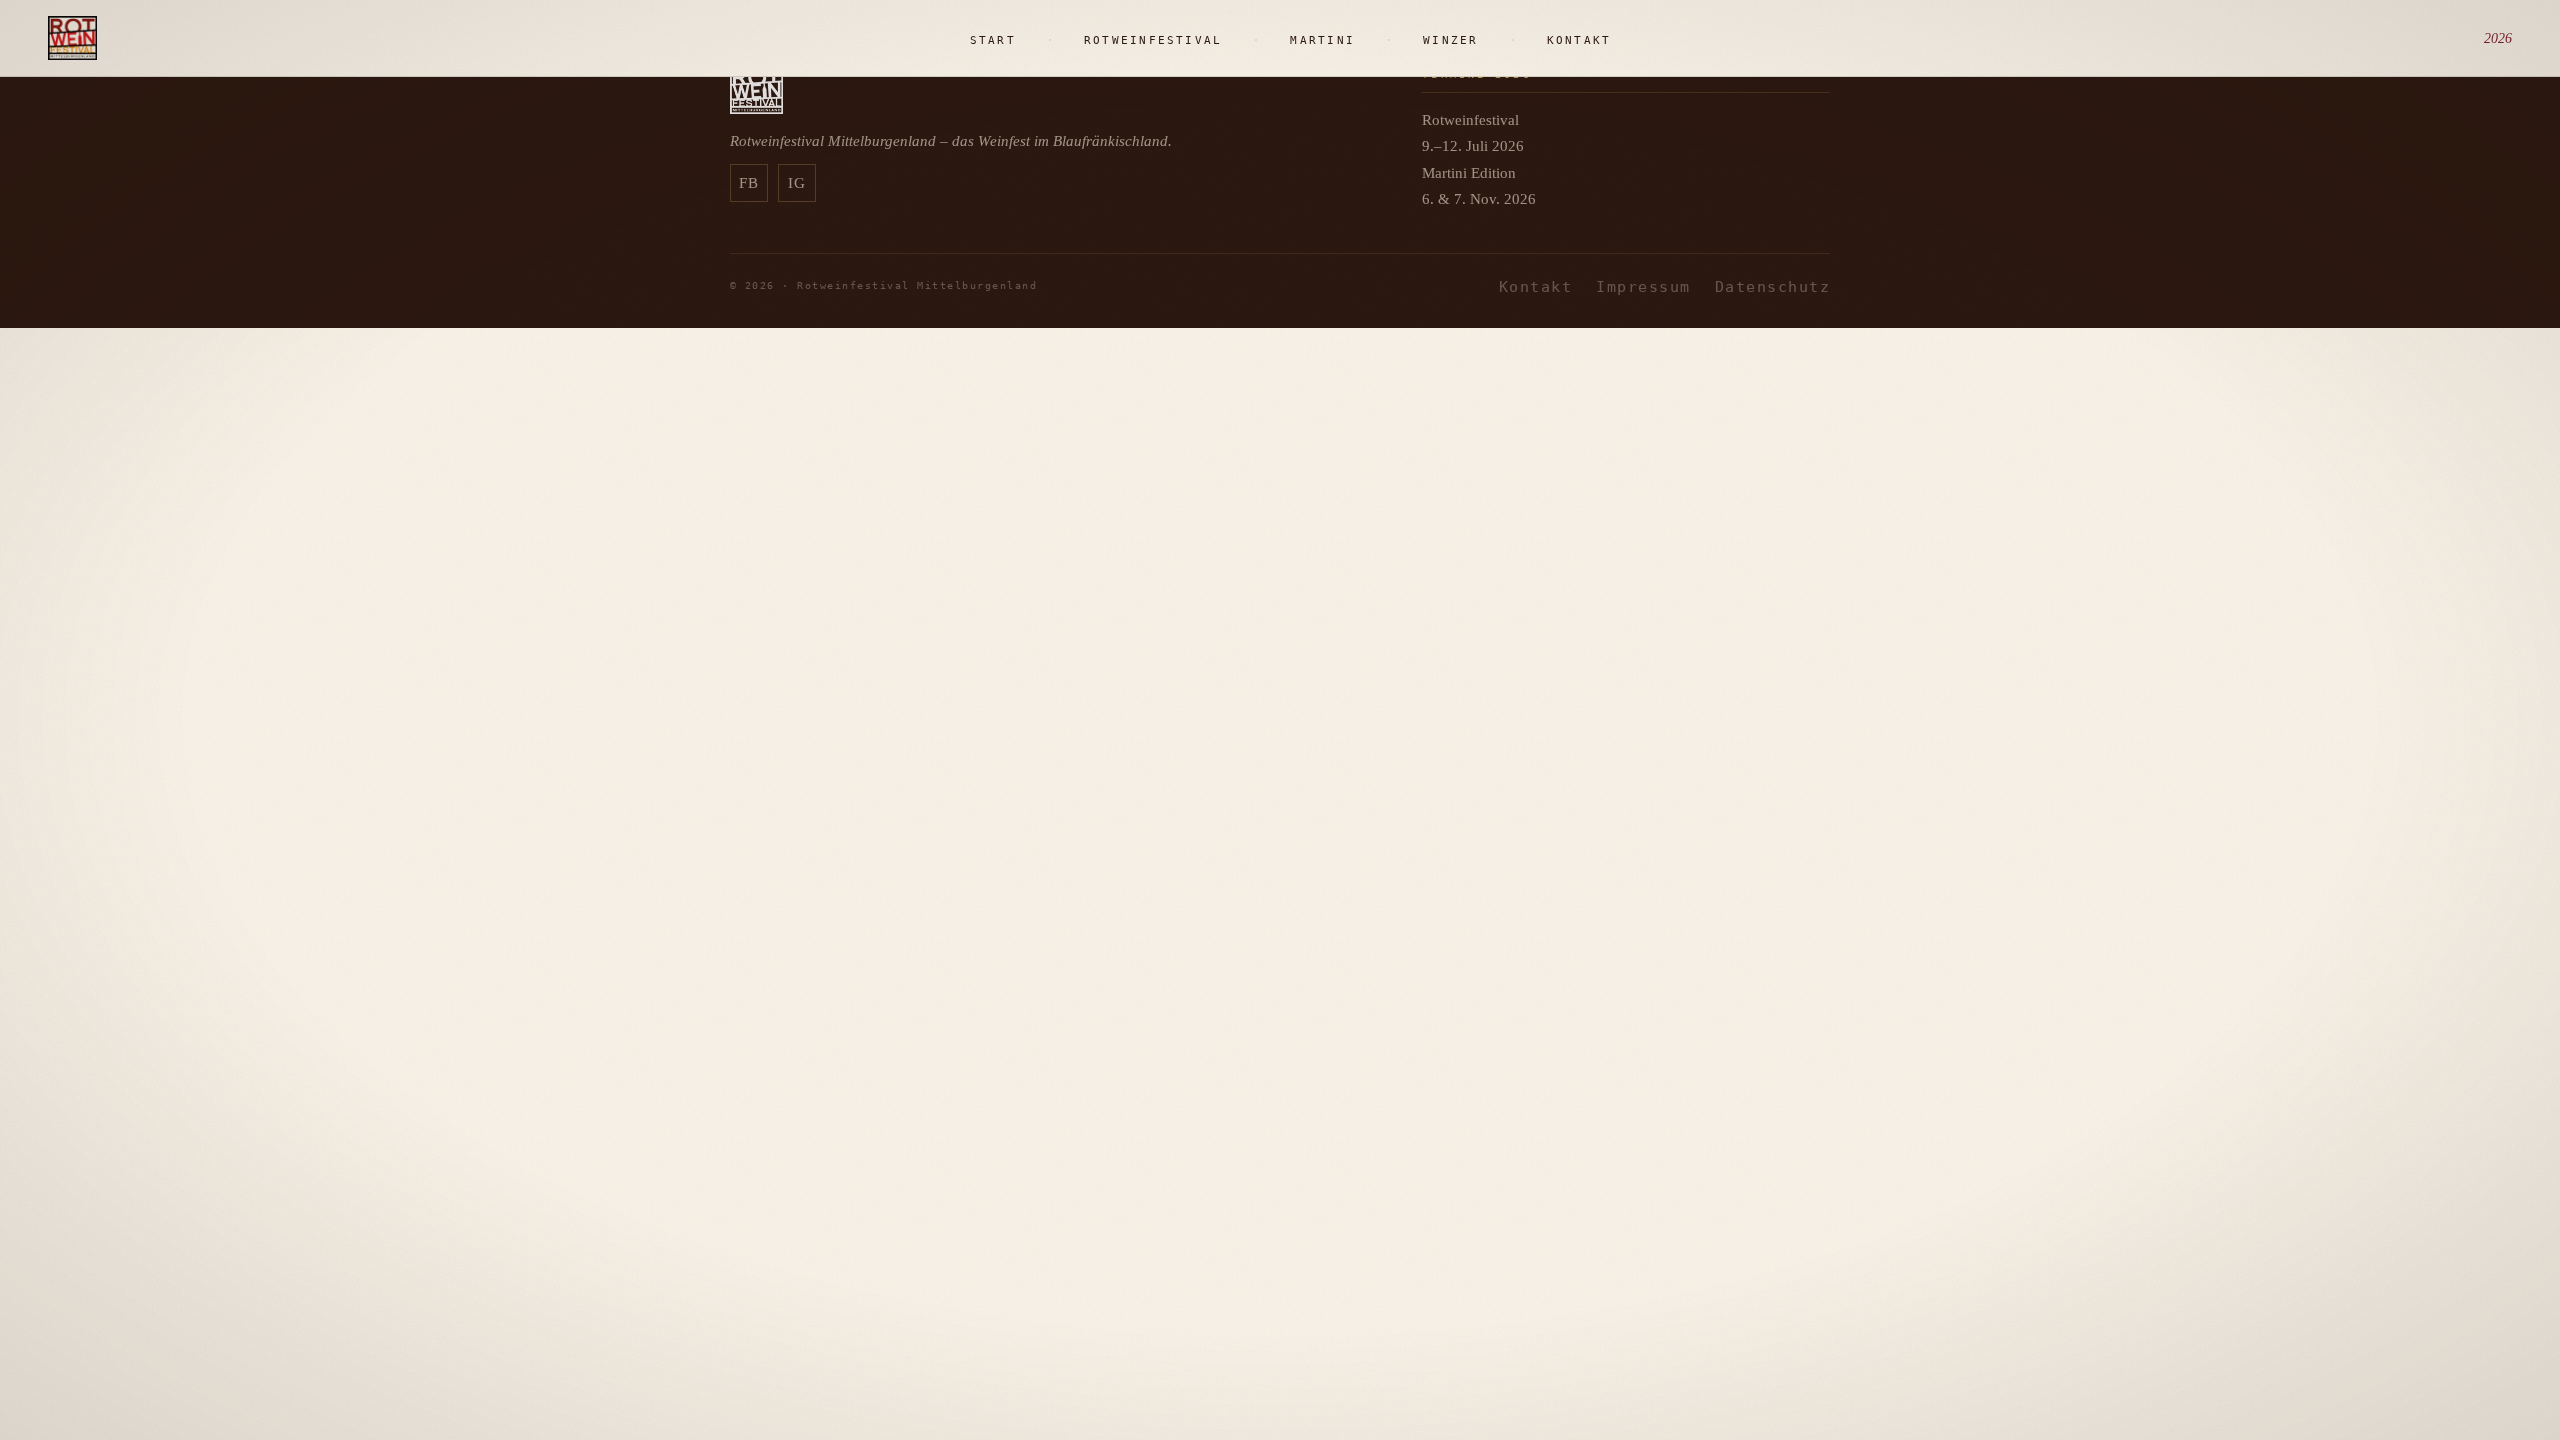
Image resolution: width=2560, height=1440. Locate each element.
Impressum (1643, 286)
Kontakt (1579, 40)
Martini (1322, 40)
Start (993, 40)
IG (797, 183)
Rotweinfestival (1153, 40)
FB (749, 183)
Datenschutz (1772, 286)
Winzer (1450, 40)
